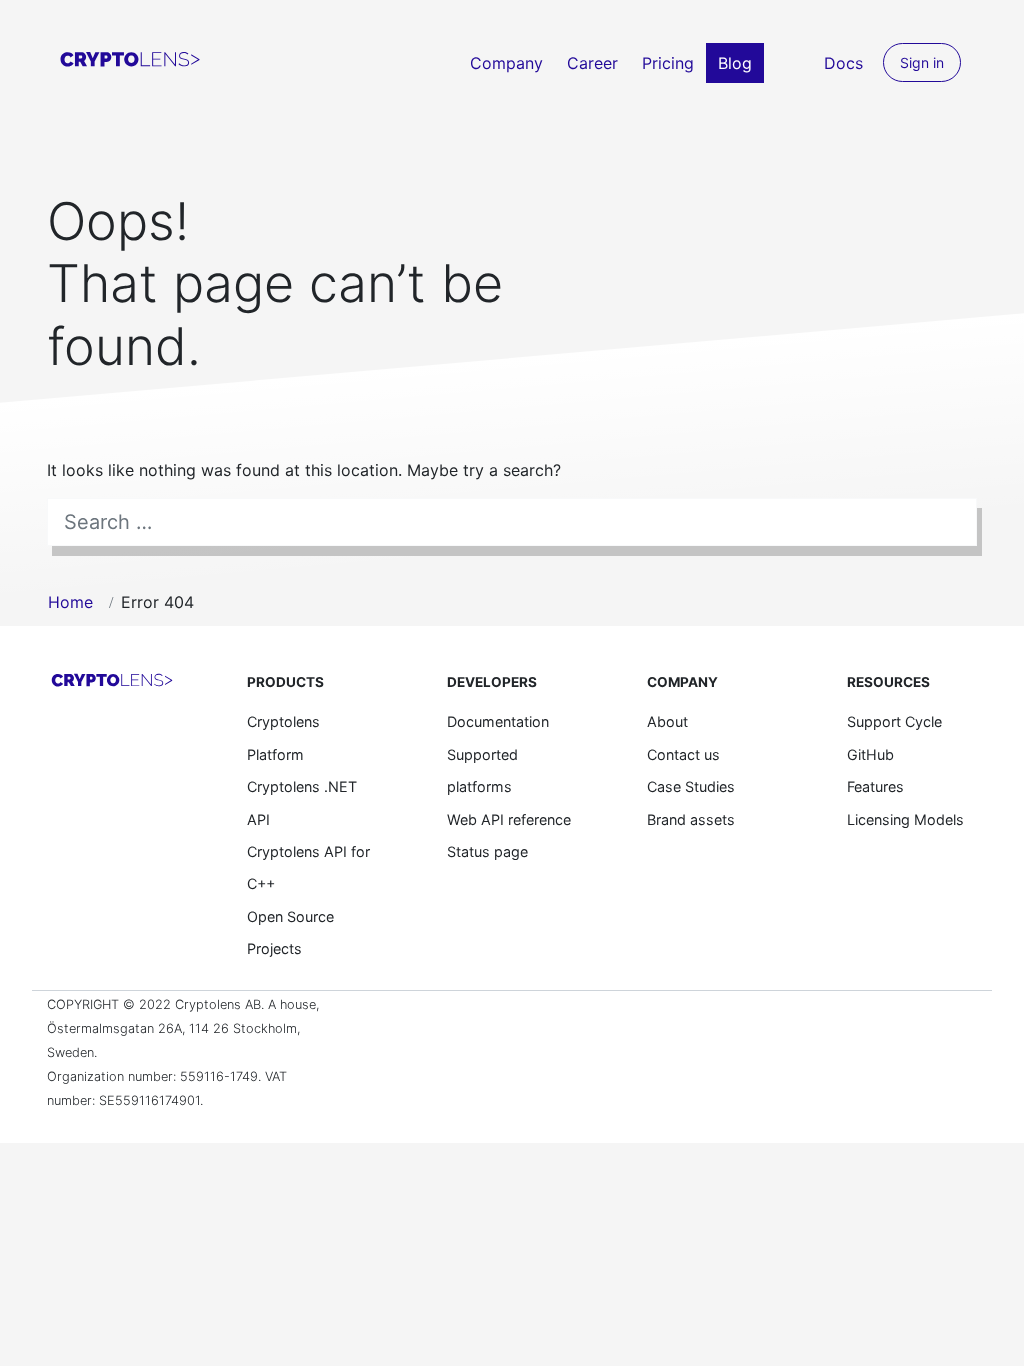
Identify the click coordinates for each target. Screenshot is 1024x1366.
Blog (735, 63)
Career (592, 63)
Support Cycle (894, 721)
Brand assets (691, 819)
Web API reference (509, 819)
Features (875, 786)
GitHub (870, 754)
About (667, 721)
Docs (843, 63)
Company (506, 63)
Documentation (498, 721)
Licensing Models (905, 819)
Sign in (922, 62)
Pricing (668, 63)
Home (70, 602)
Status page (487, 851)
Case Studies (691, 786)
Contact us (683, 754)
